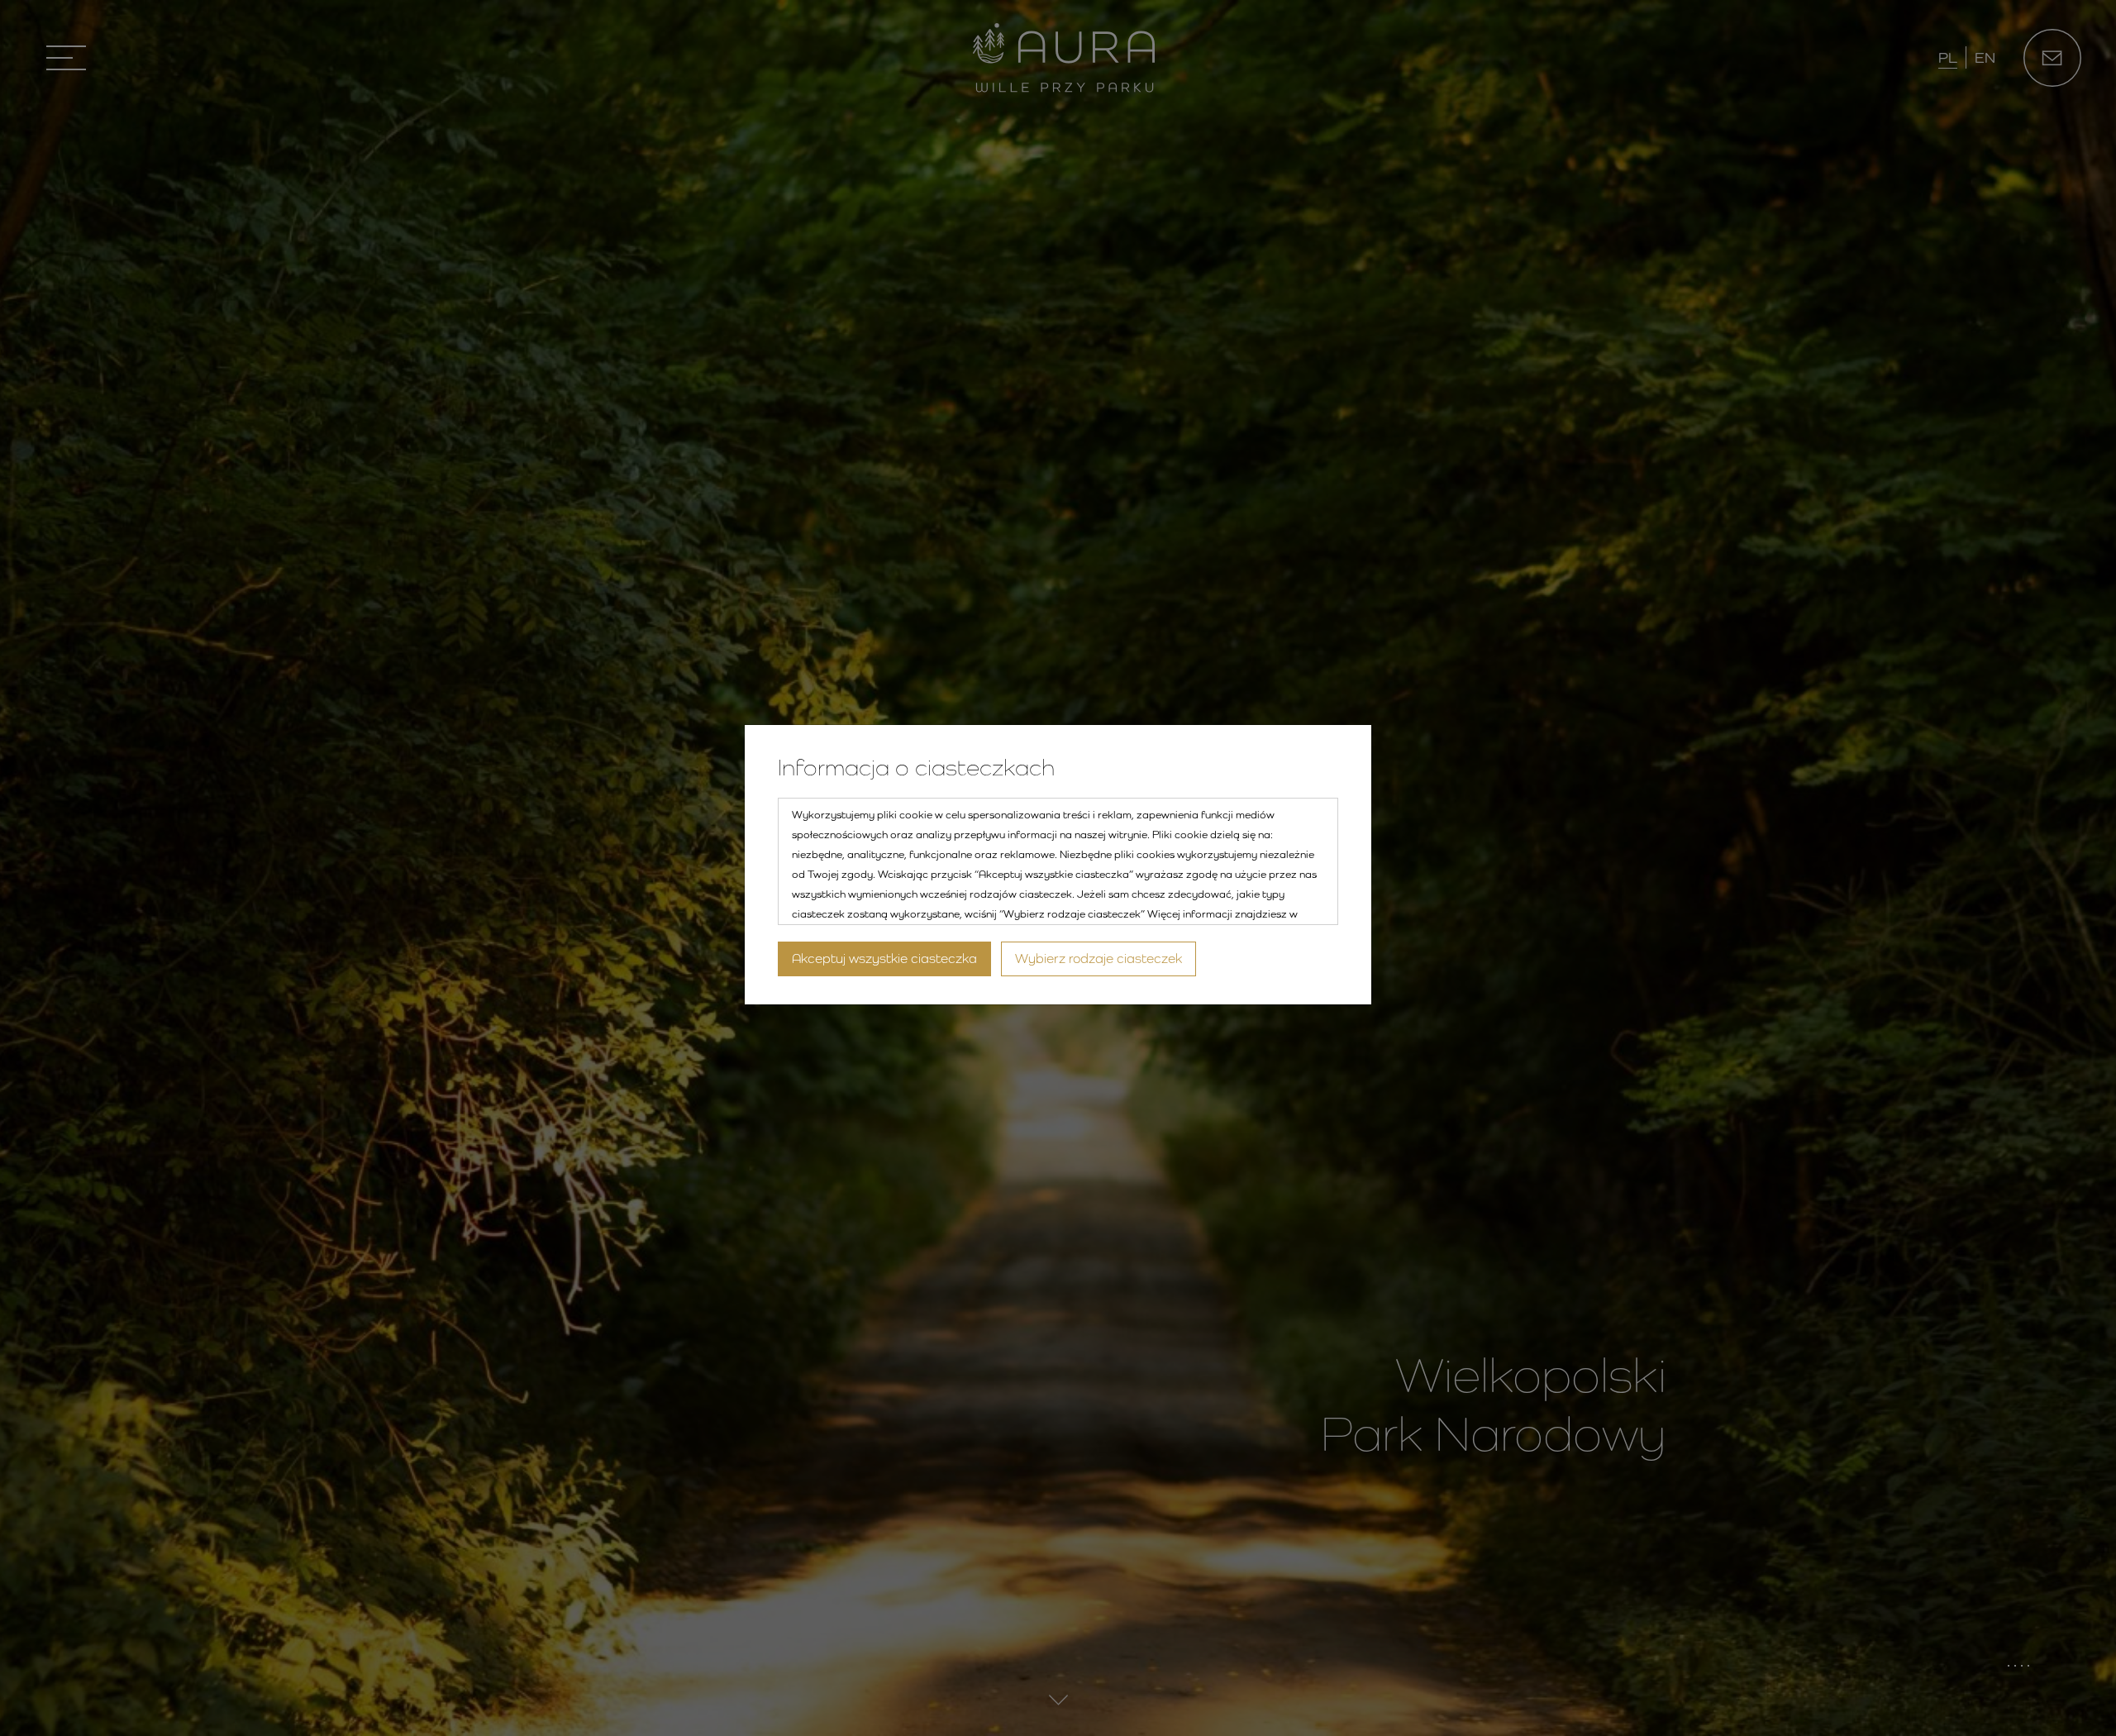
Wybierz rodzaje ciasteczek (1099, 959)
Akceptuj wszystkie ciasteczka (884, 959)
